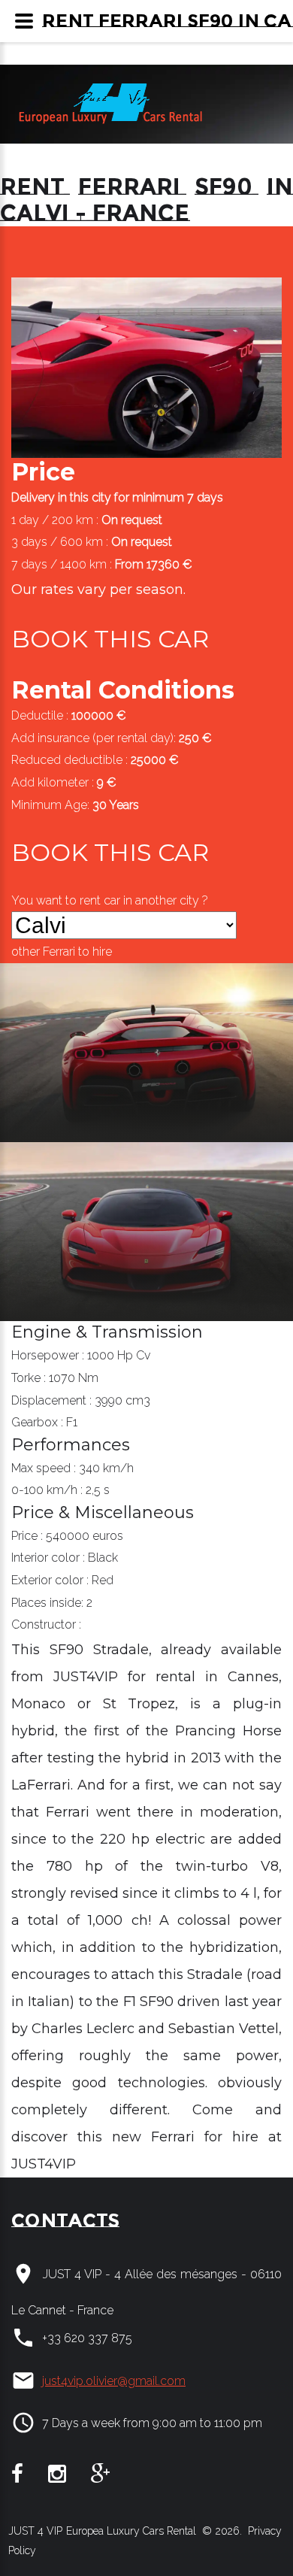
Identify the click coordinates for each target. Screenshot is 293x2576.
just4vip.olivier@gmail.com (114, 2381)
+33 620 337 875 (87, 2338)
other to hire (62, 952)
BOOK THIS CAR (110, 639)
